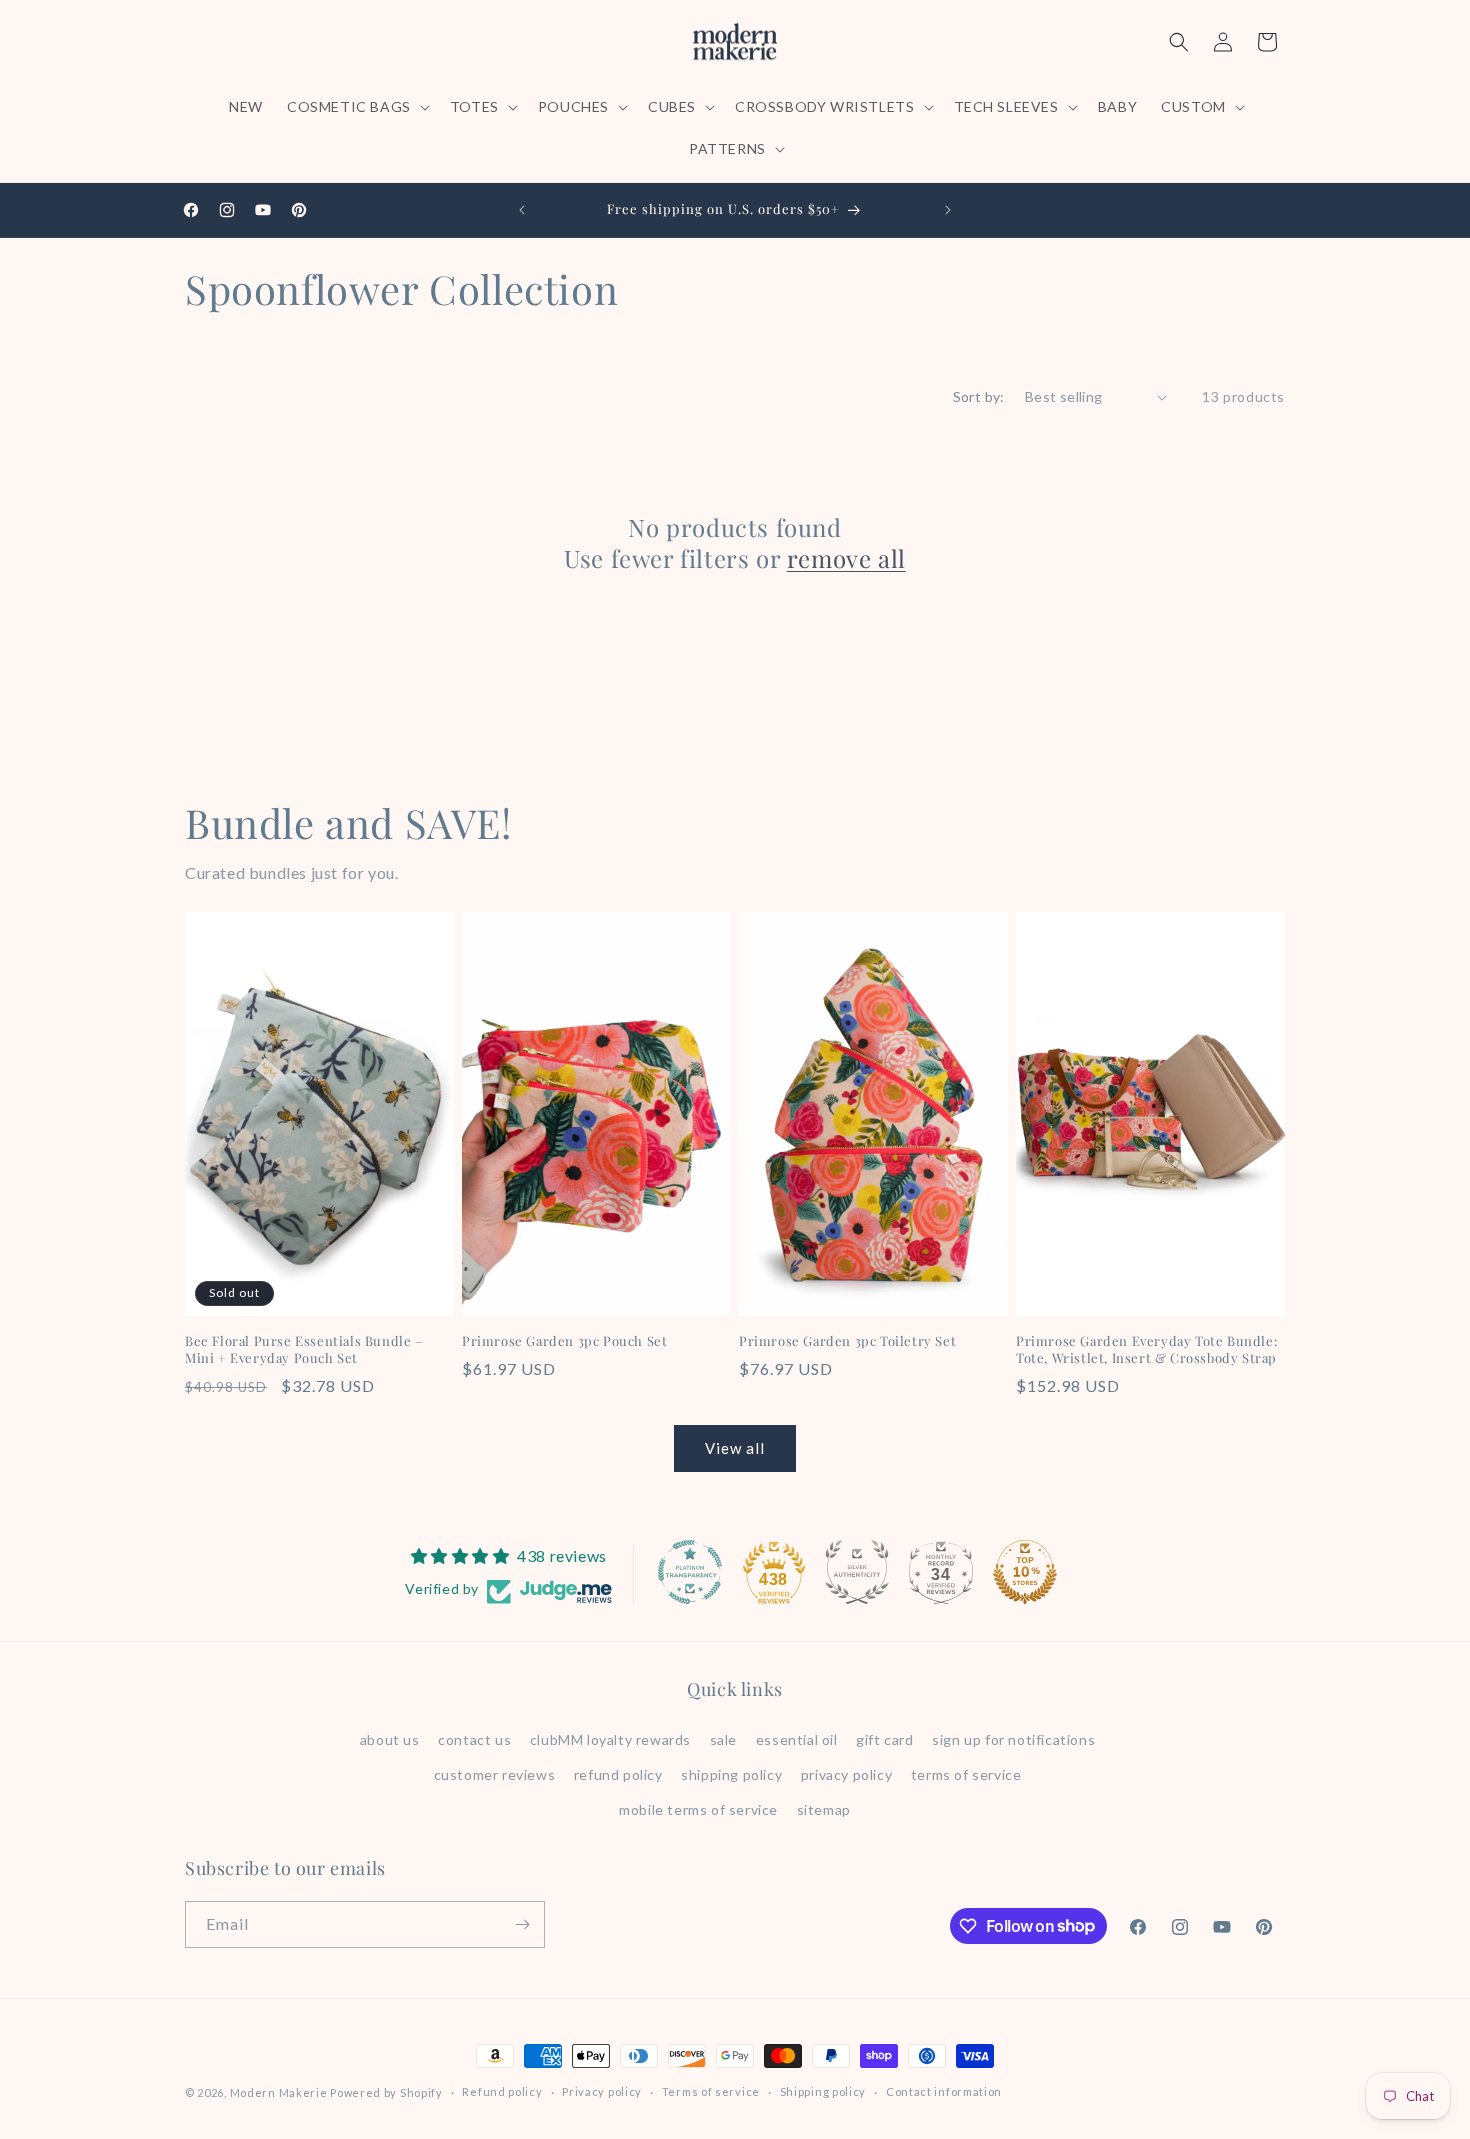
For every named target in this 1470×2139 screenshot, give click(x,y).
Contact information (944, 2091)
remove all (846, 558)
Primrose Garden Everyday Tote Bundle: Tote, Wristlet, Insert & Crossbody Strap (1146, 1349)
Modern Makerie (279, 2092)
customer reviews (495, 1774)
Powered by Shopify (386, 2092)
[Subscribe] (522, 1924)
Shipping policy (823, 2091)
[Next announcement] (948, 210)
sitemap (824, 1809)
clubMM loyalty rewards (610, 1739)
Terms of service (711, 2091)
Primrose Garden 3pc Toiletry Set (847, 1341)
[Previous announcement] (522, 210)
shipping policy (731, 1774)
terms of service (966, 1774)
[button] (356, 107)
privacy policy (846, 1774)
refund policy (618, 1774)
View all (735, 1448)
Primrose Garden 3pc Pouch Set (564, 1341)
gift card (884, 1739)
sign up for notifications (1013, 1739)
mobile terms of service (698, 1809)
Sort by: (979, 396)
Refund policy (502, 2091)
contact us (474, 1739)
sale (723, 1739)
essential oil (797, 1739)
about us (390, 1739)
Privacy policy (602, 2091)
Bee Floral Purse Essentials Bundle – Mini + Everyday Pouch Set (304, 1349)
